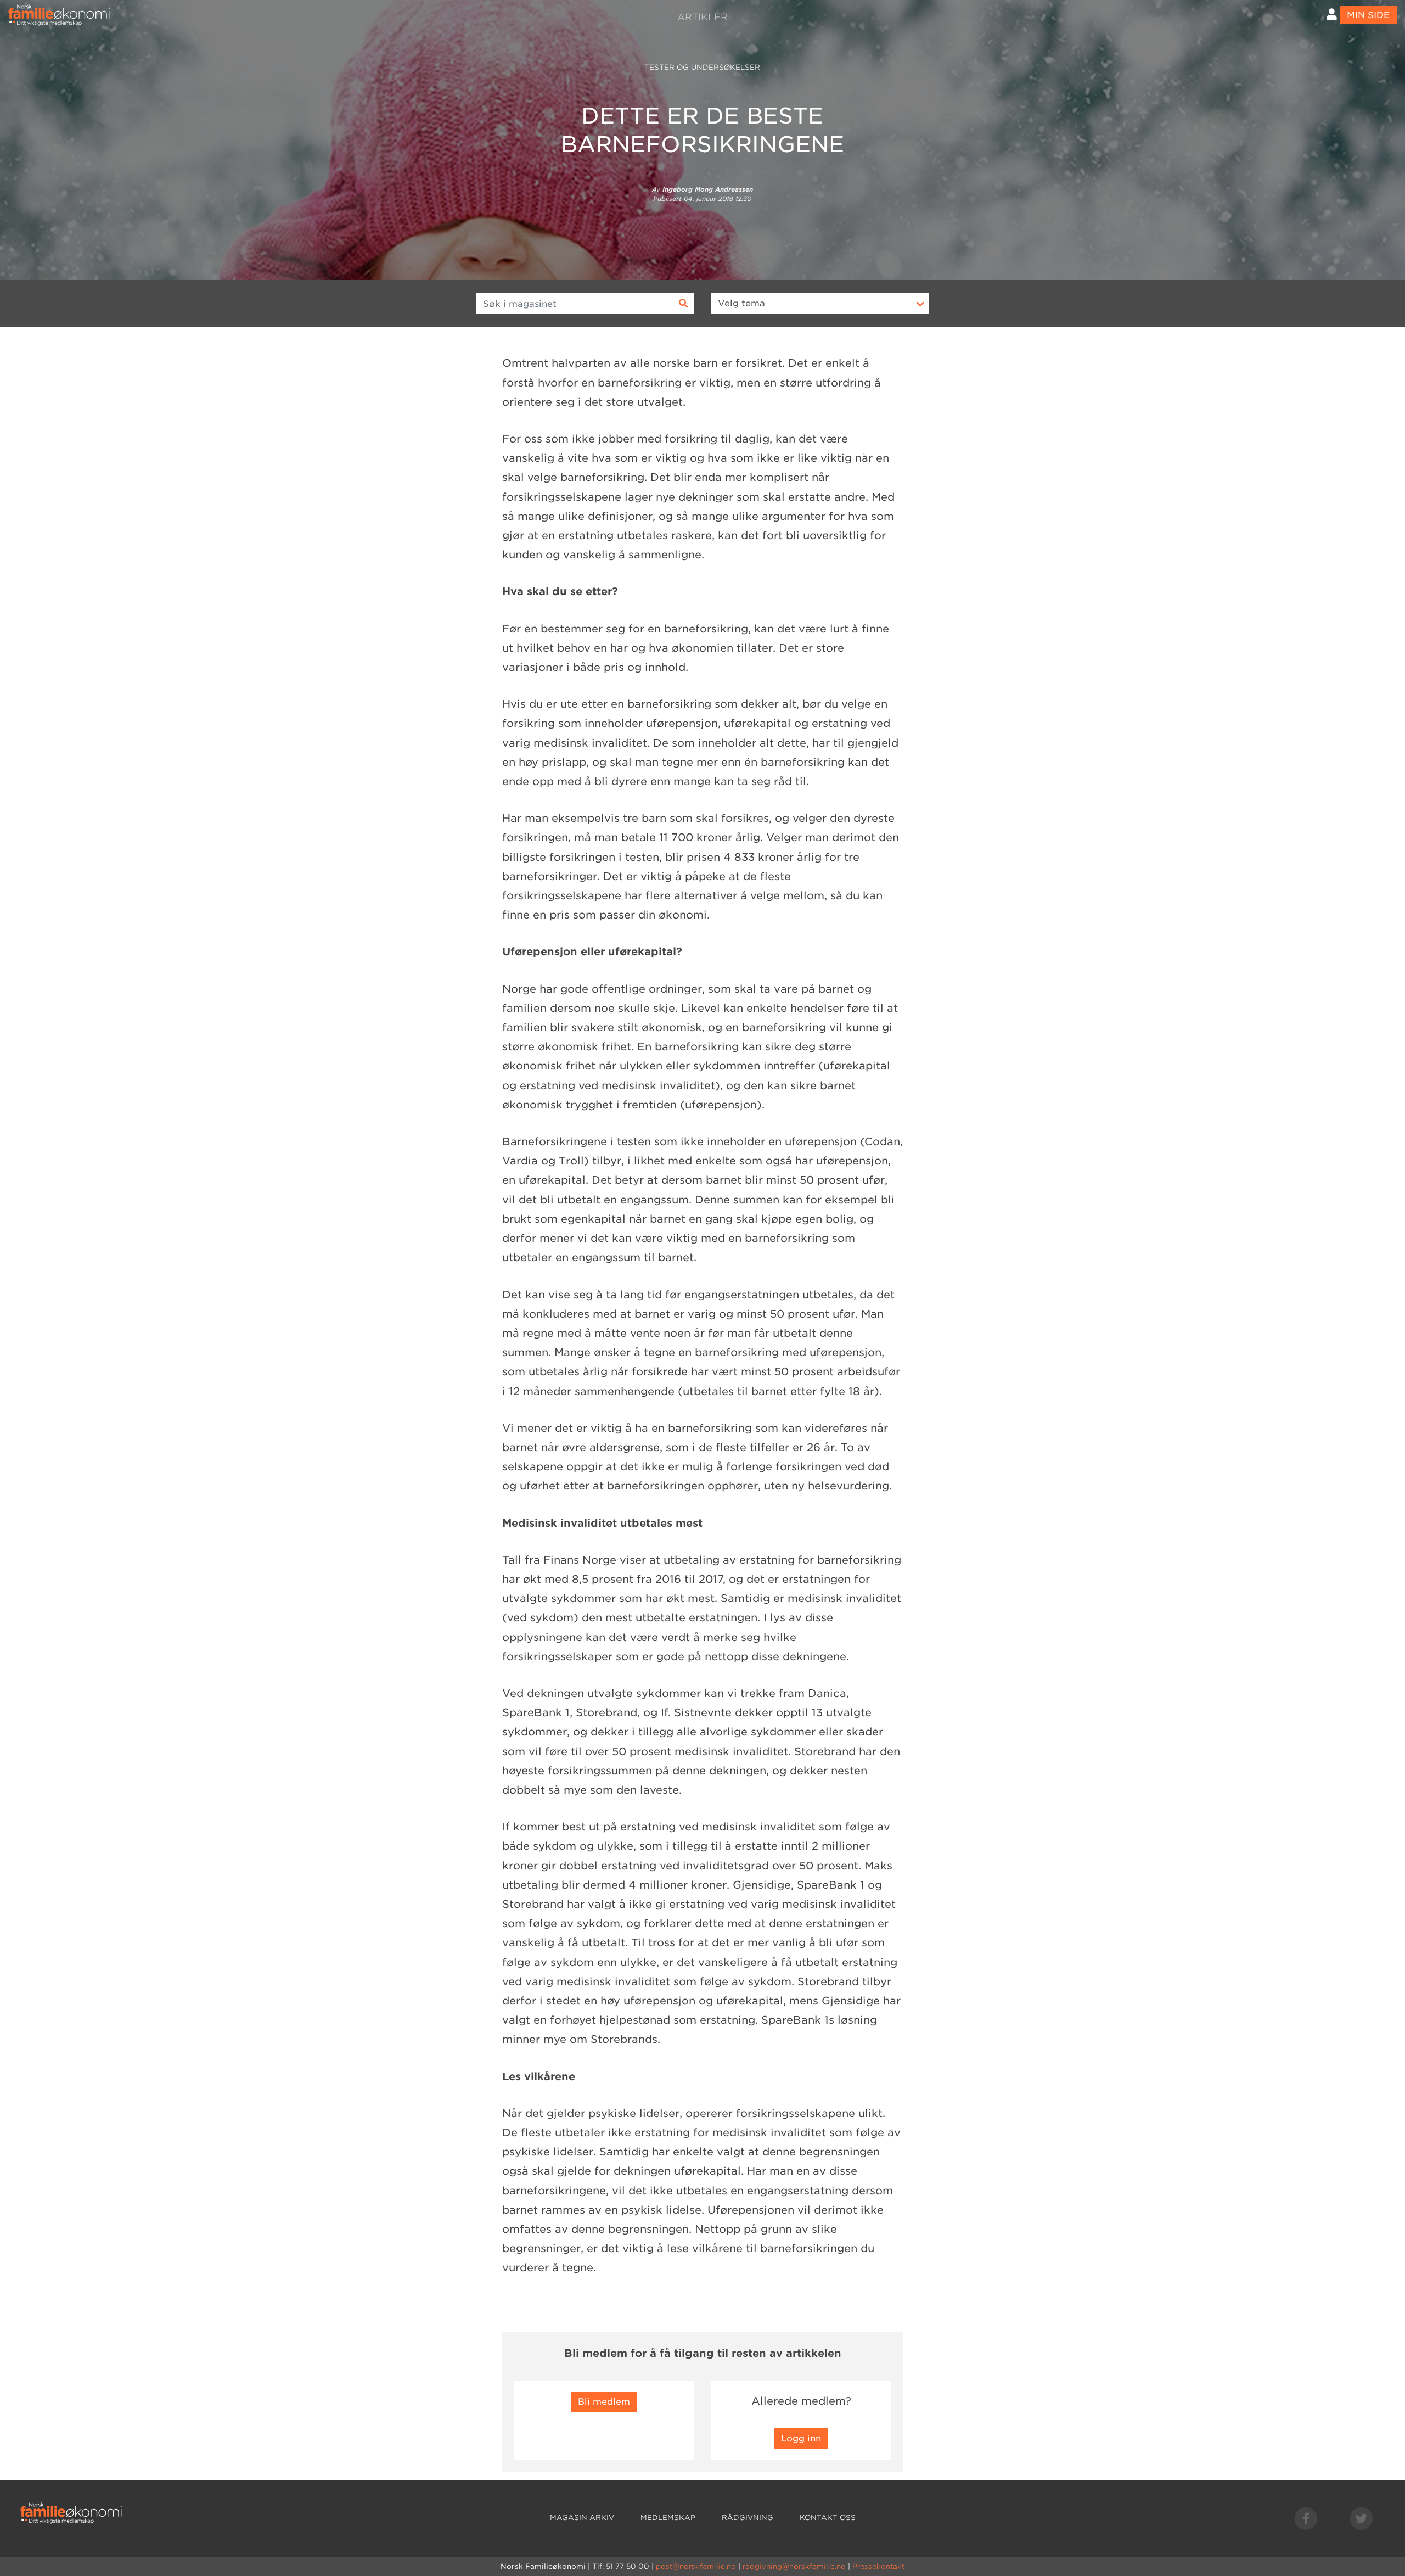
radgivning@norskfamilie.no (794, 2566)
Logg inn (801, 2438)
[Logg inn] (1332, 15)
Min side (1368, 15)
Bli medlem (604, 2402)
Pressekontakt (878, 2566)
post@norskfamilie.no (696, 2566)
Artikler (702, 17)
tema (741, 303)
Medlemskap (668, 2518)
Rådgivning (748, 2518)
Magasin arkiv (582, 2518)
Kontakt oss (828, 2518)
